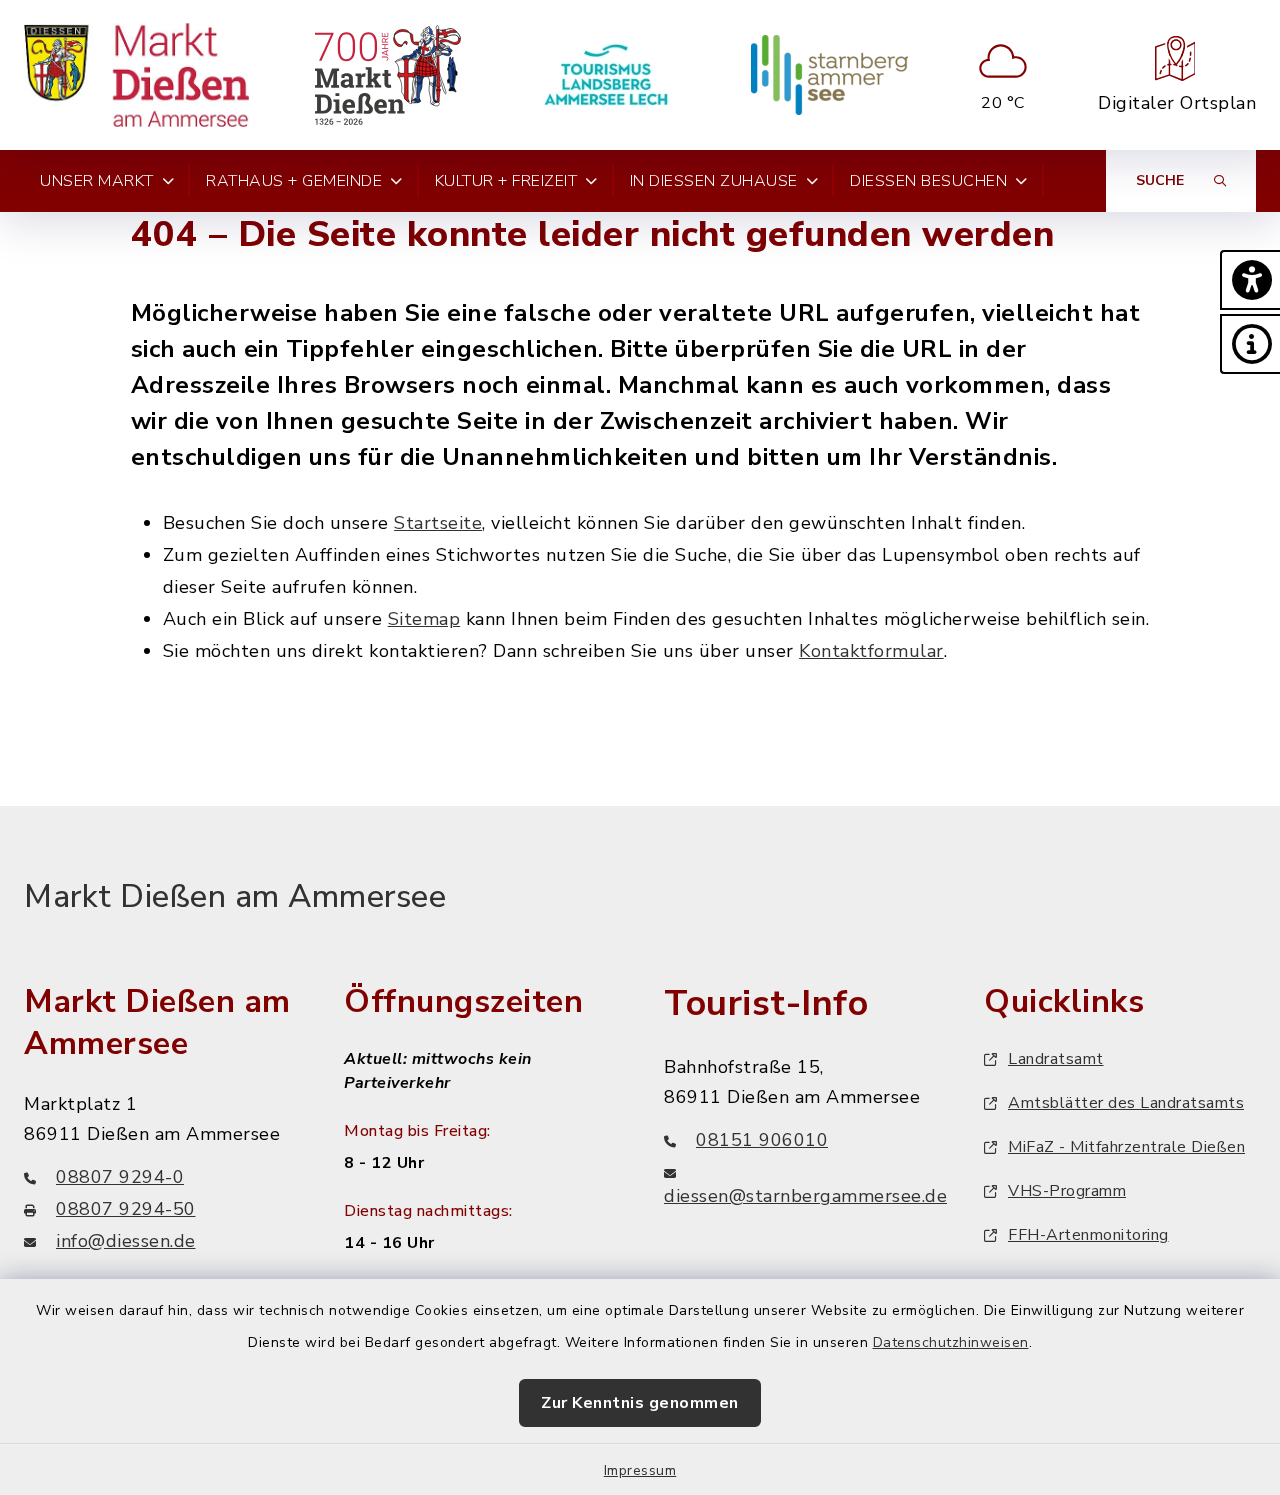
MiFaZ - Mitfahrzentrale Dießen (1126, 1147)
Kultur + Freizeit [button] (506, 181)
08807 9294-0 (120, 1177)
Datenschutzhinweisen (951, 1342)
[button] (1250, 280)
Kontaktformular (871, 651)
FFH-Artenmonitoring (1088, 1235)
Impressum (640, 1470)
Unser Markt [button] (97, 181)
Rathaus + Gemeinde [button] (294, 181)
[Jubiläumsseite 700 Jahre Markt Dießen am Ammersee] (387, 75)
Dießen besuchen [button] (928, 181)
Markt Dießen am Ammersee (235, 896)
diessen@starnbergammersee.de (805, 1196)
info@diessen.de (126, 1241)
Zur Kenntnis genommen (640, 1403)
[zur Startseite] (136, 75)
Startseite (438, 523)
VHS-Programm (1067, 1191)
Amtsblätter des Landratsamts (1126, 1103)
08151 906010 (762, 1140)
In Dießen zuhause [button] (714, 181)
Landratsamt (1056, 1059)
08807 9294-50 (126, 1209)
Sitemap (424, 619)
